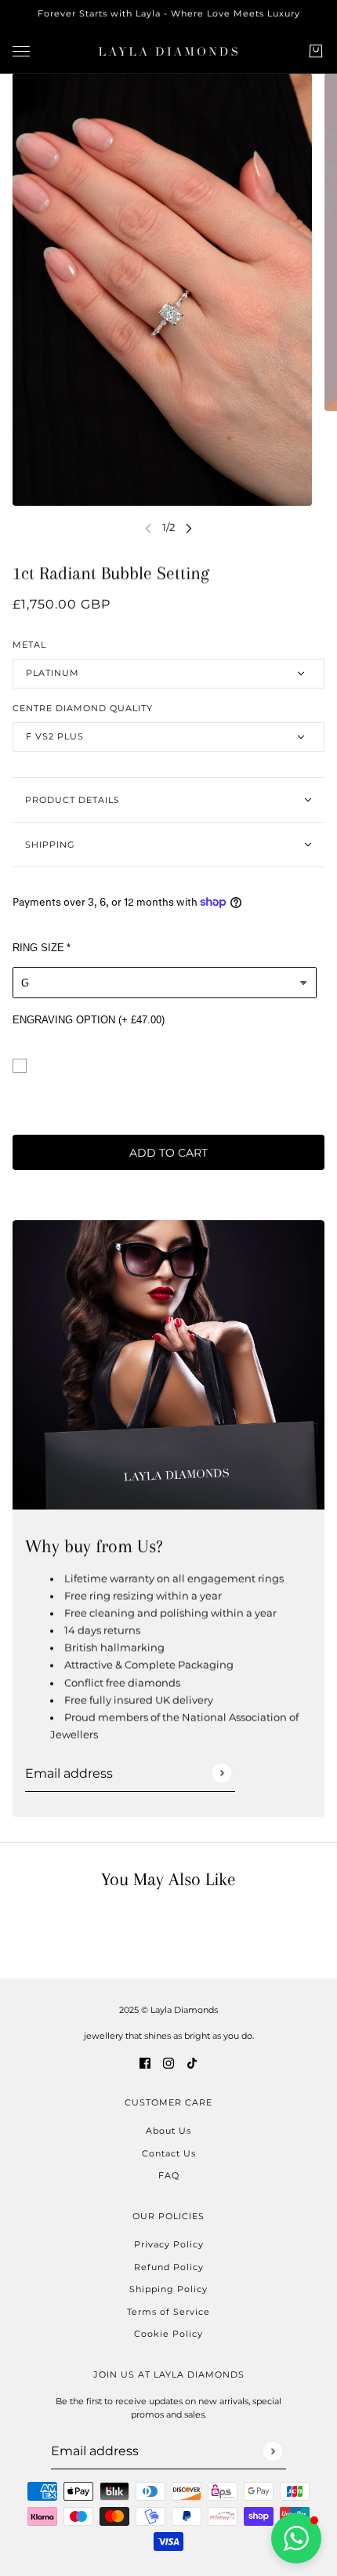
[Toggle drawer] (21, 51)
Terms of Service (168, 2312)
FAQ (169, 2175)
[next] (189, 527)
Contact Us (169, 2153)
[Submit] (221, 1773)
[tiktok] (192, 2062)
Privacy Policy (169, 2244)
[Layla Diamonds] (168, 51)
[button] (296, 2538)
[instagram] (168, 2062)
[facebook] (145, 2062)
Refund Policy (169, 2267)
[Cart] (316, 51)
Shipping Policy (168, 2289)
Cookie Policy (168, 2334)
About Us (168, 2131)
